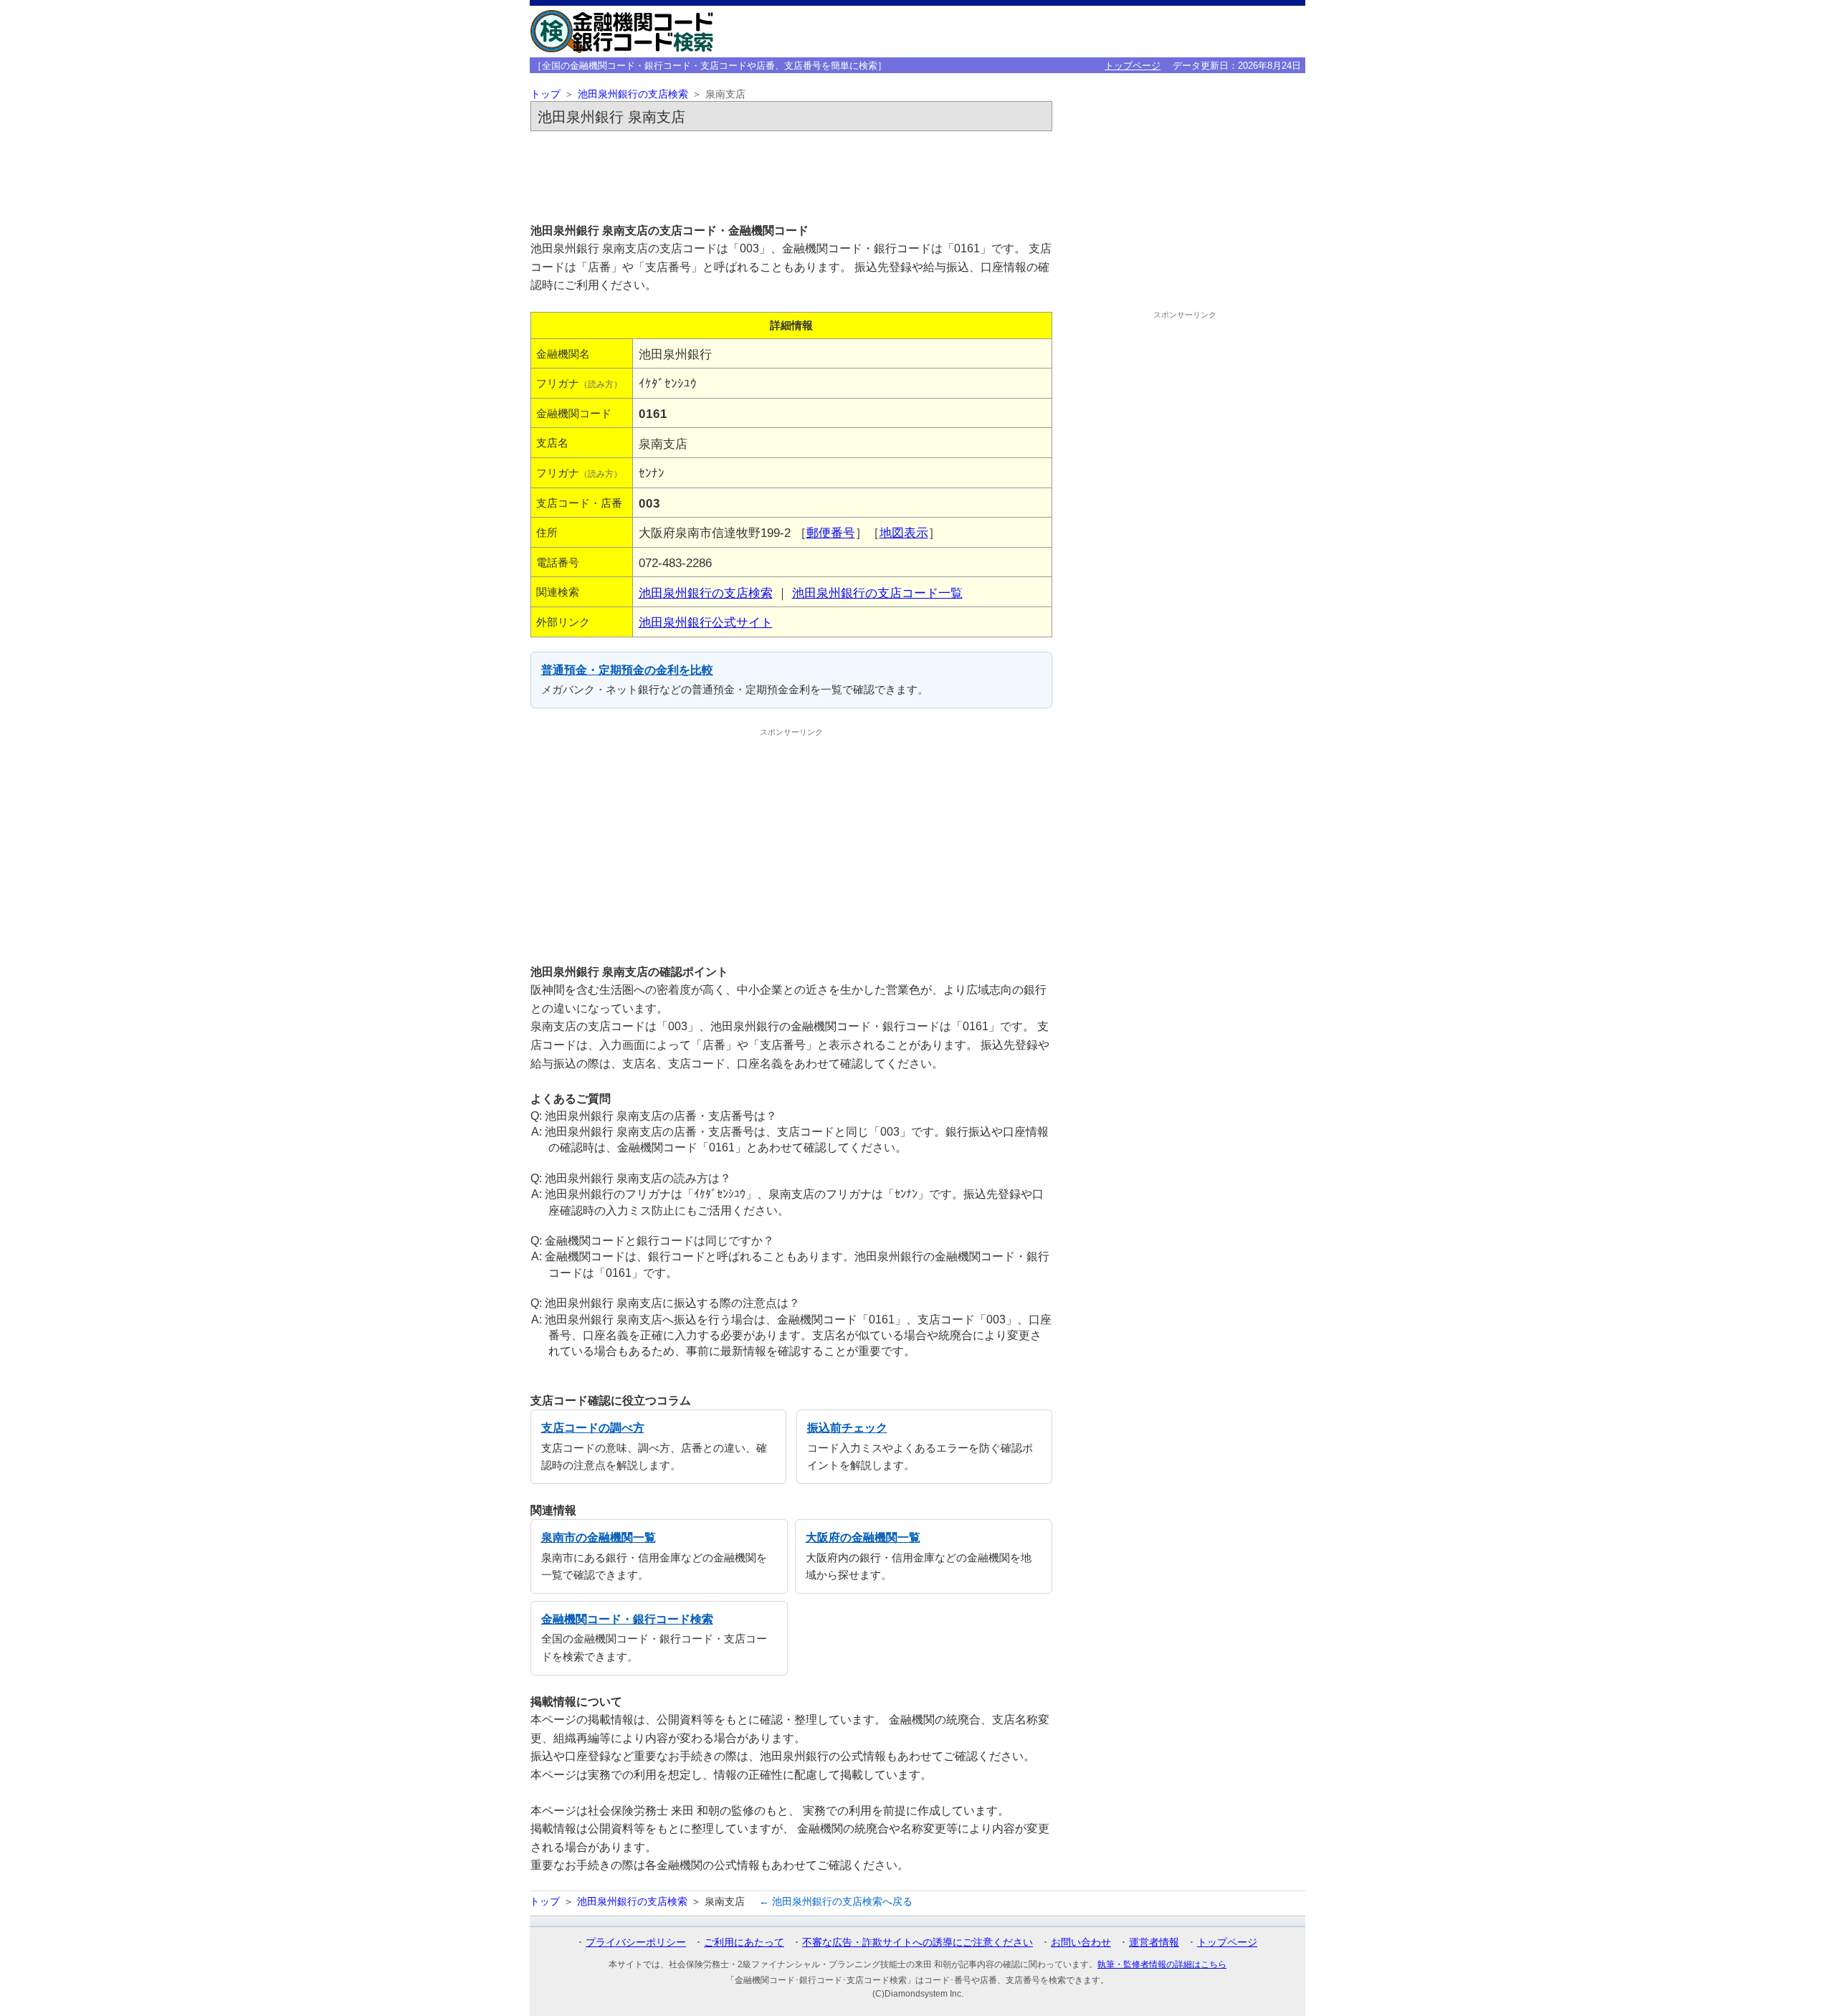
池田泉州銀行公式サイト (706, 622)
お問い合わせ (1081, 1942)
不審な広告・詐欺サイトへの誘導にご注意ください (917, 1942)
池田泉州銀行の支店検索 (633, 94)
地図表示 (904, 533)
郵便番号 (831, 533)
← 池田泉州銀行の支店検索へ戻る (836, 1901)
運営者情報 (1154, 1942)
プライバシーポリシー (636, 1942)
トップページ (1133, 66)
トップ (545, 94)
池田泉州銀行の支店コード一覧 (877, 593)
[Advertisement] (791, 176)
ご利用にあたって (744, 1942)
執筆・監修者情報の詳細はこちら (1162, 1964)
